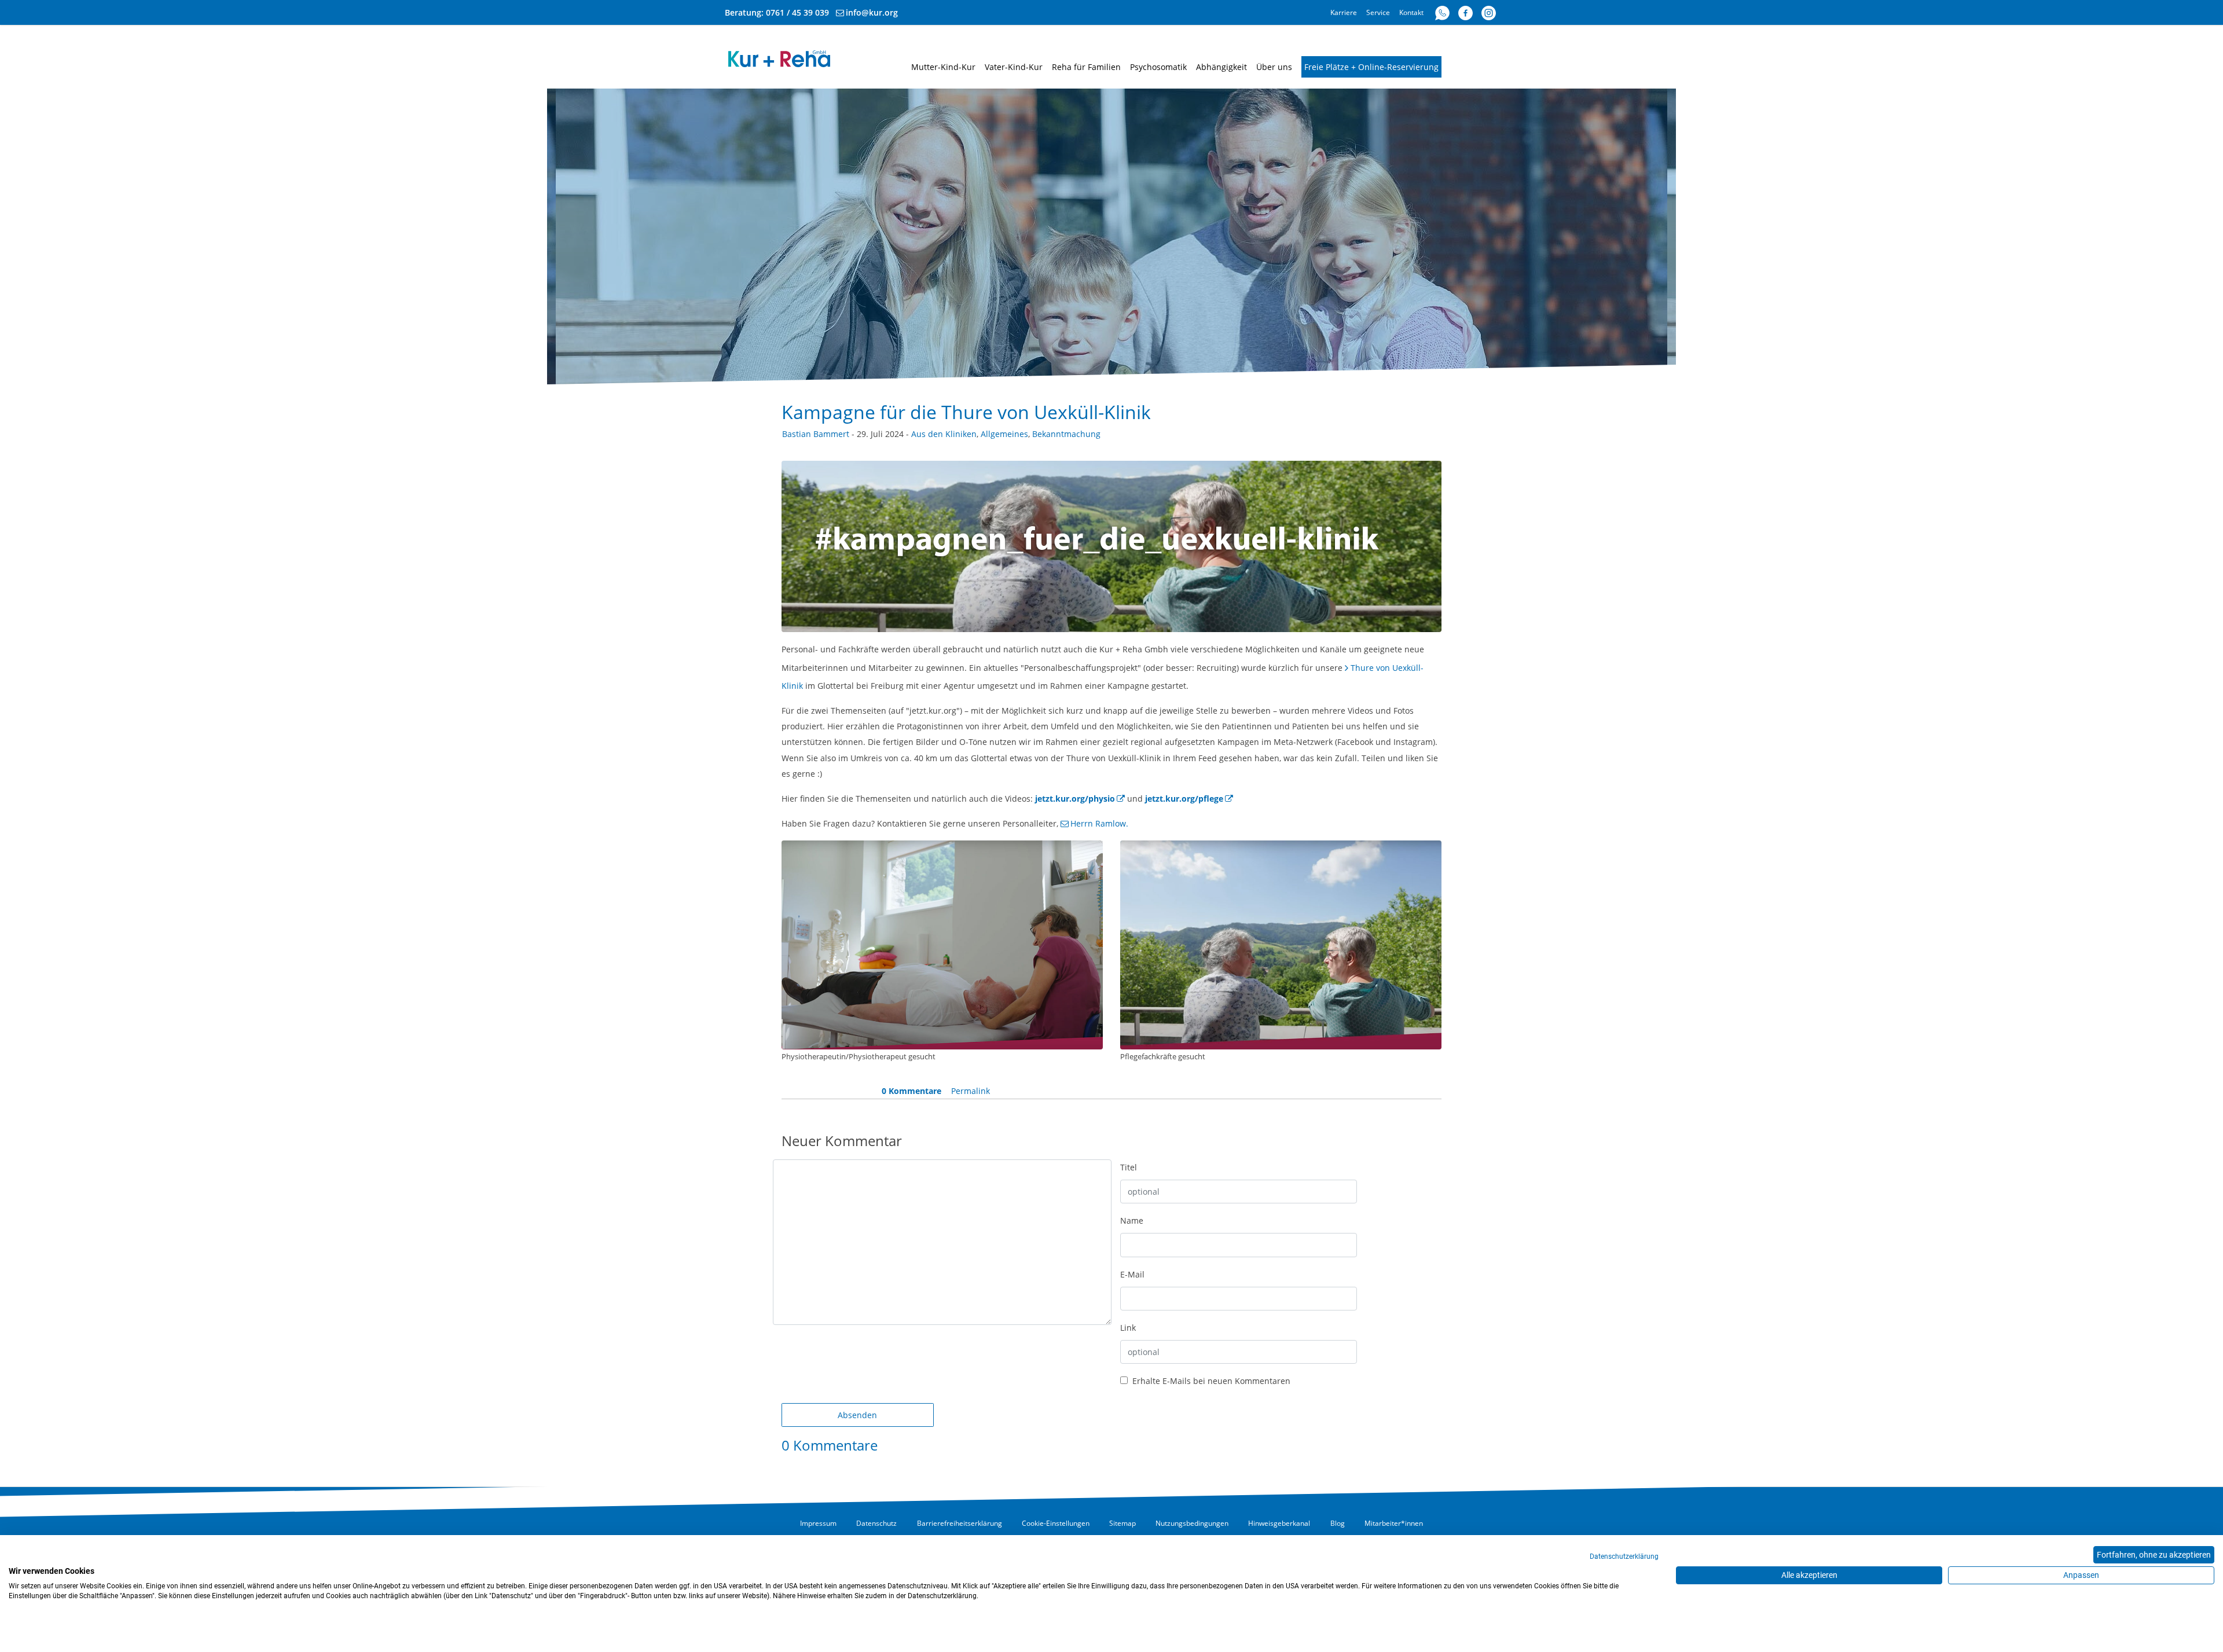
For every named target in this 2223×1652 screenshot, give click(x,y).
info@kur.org (872, 12)
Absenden (857, 1415)
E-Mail (1132, 1274)
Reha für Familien (1086, 67)
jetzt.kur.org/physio (1075, 799)
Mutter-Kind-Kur (943, 67)
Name (1132, 1220)
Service (1378, 12)
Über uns (1274, 67)
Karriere (1344, 12)
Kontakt (1411, 12)
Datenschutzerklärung (1624, 1556)
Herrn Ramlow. (1099, 823)
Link (1128, 1328)
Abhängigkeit (1221, 67)
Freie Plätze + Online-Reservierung (1371, 67)
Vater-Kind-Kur (1014, 67)
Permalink (971, 1091)
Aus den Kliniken (944, 434)
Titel (1129, 1167)
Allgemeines (1004, 434)
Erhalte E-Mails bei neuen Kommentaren (1210, 1381)
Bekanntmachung (1066, 434)
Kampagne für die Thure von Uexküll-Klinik (966, 412)
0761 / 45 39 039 (797, 12)
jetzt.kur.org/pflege (1184, 799)
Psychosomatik (1158, 67)
